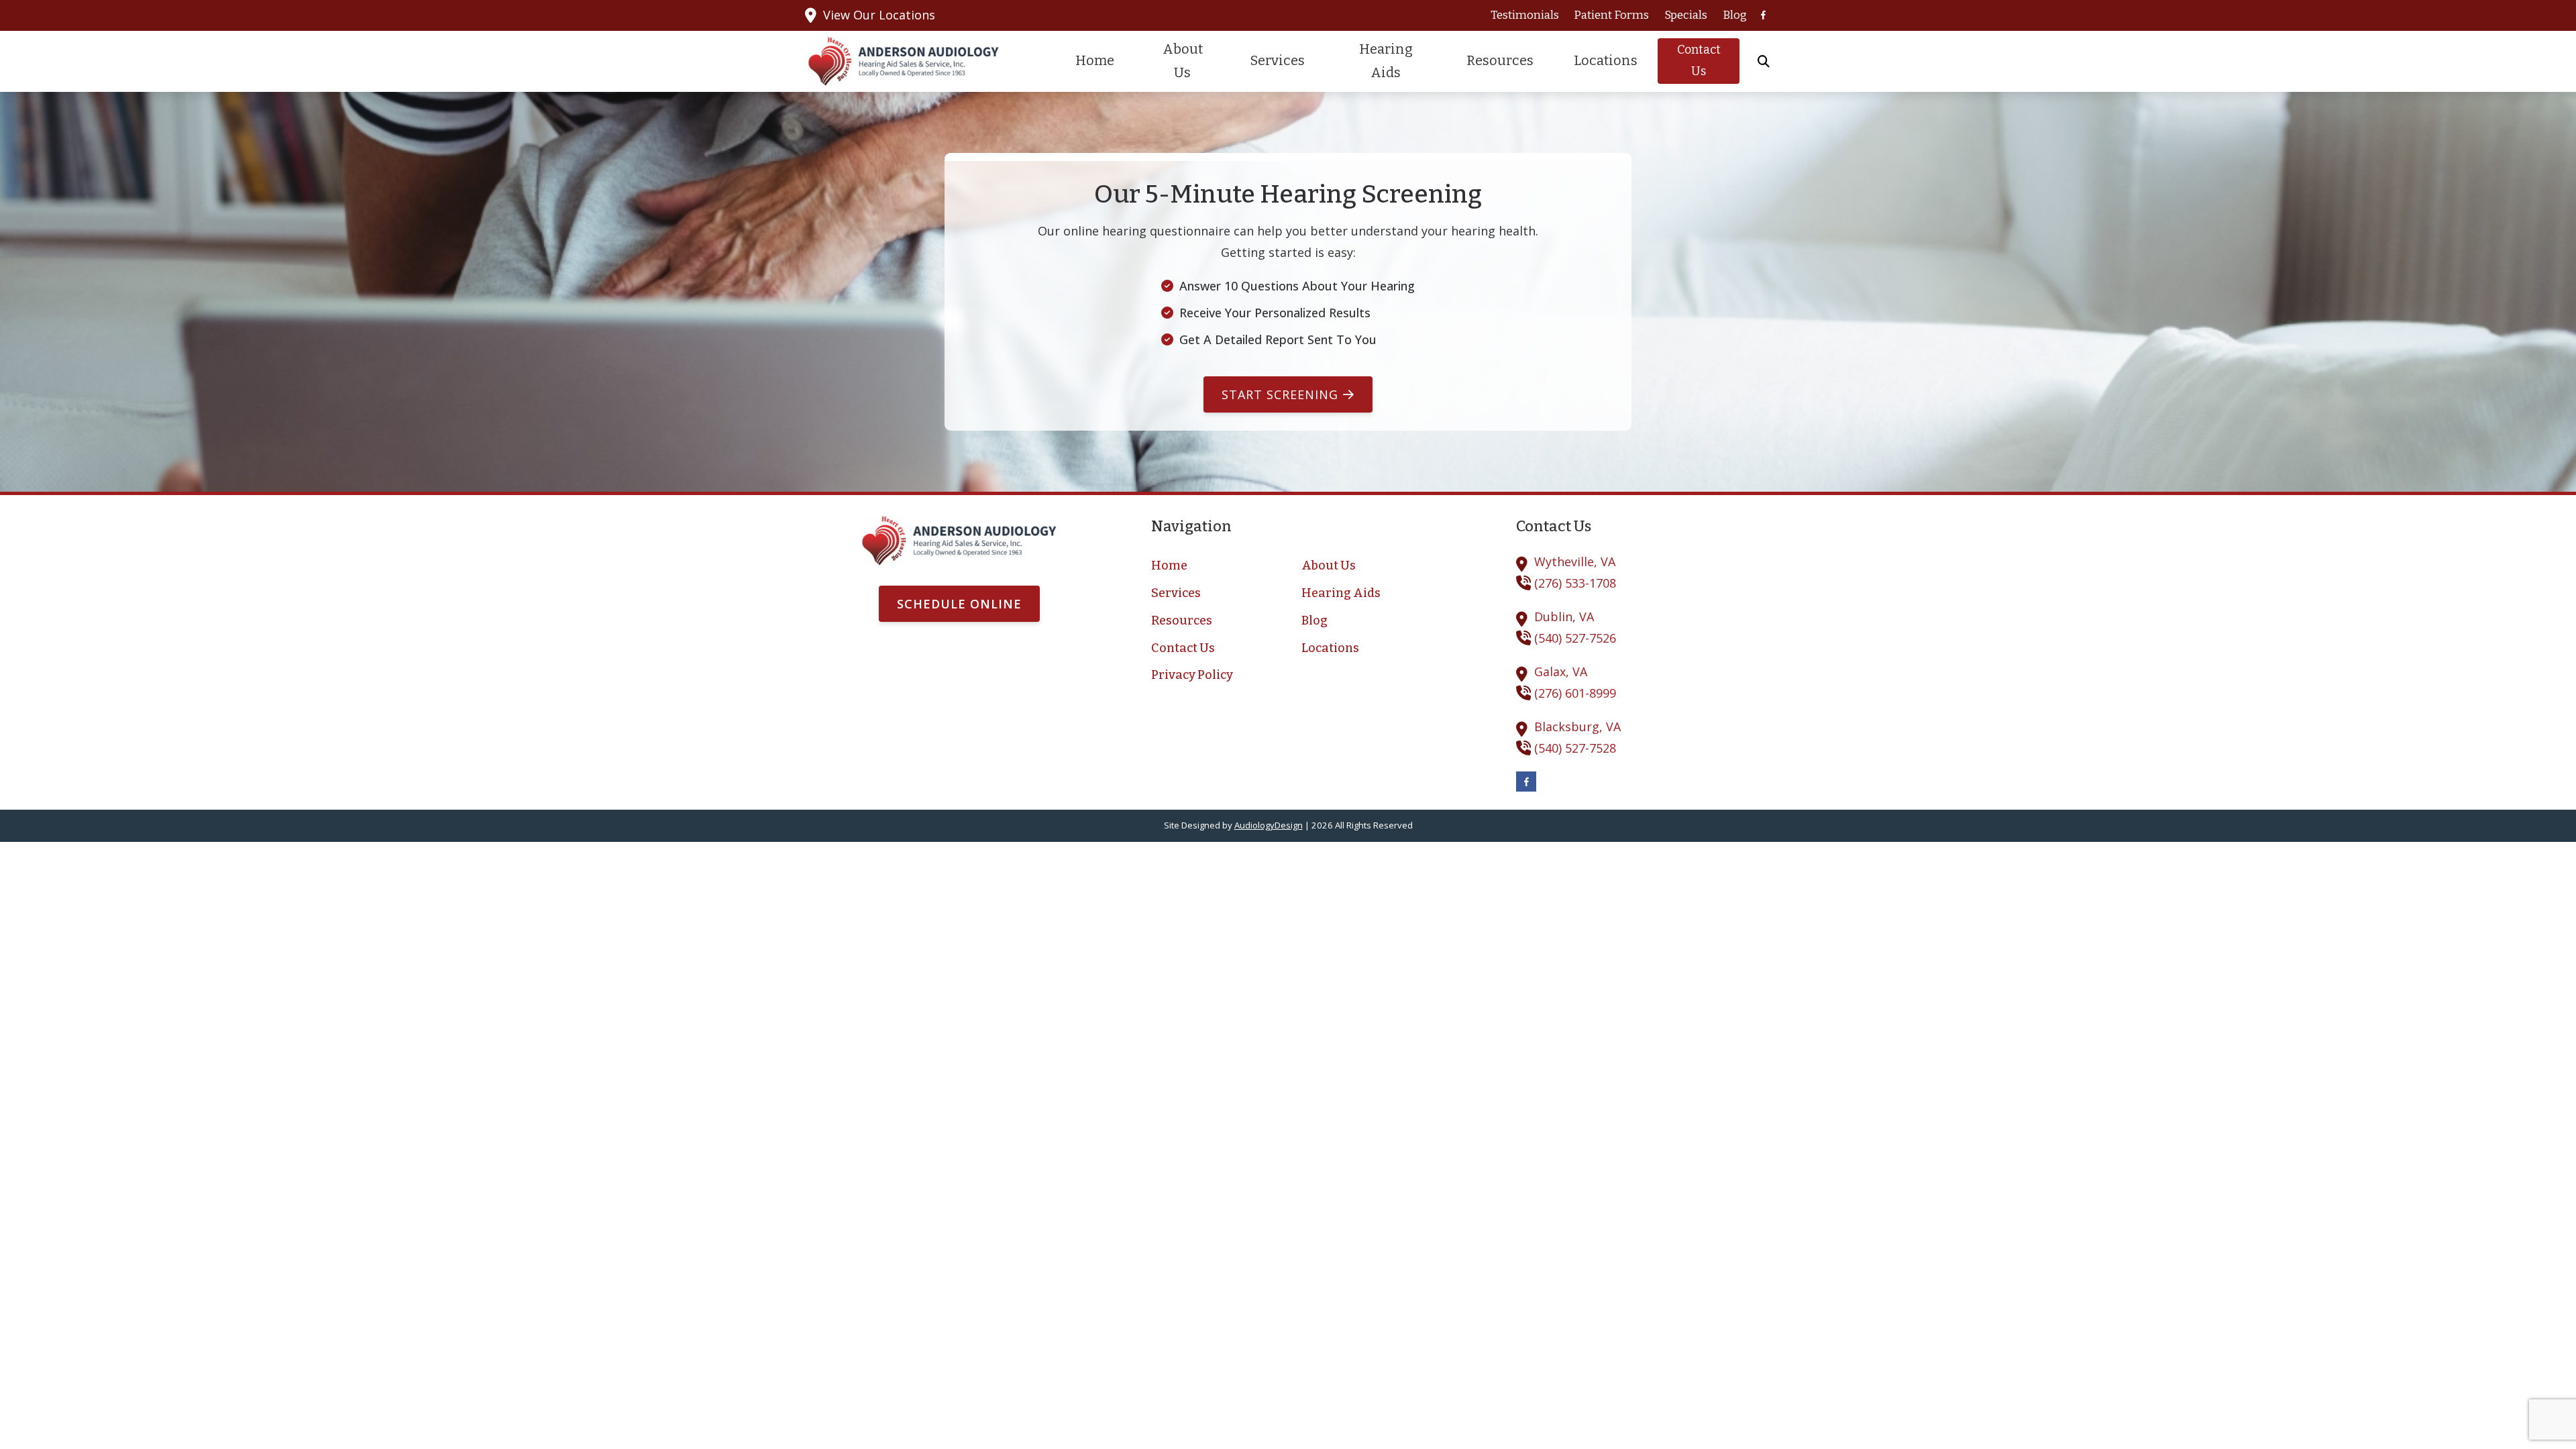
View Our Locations (879, 15)
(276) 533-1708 (1575, 583)
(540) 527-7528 (1575, 748)
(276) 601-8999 (1575, 693)
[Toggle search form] (1764, 61)
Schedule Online (959, 604)
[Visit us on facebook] (1763, 15)
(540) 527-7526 (1575, 638)
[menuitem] (1524, 15)
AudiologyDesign (1269, 825)
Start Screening (1280, 394)
